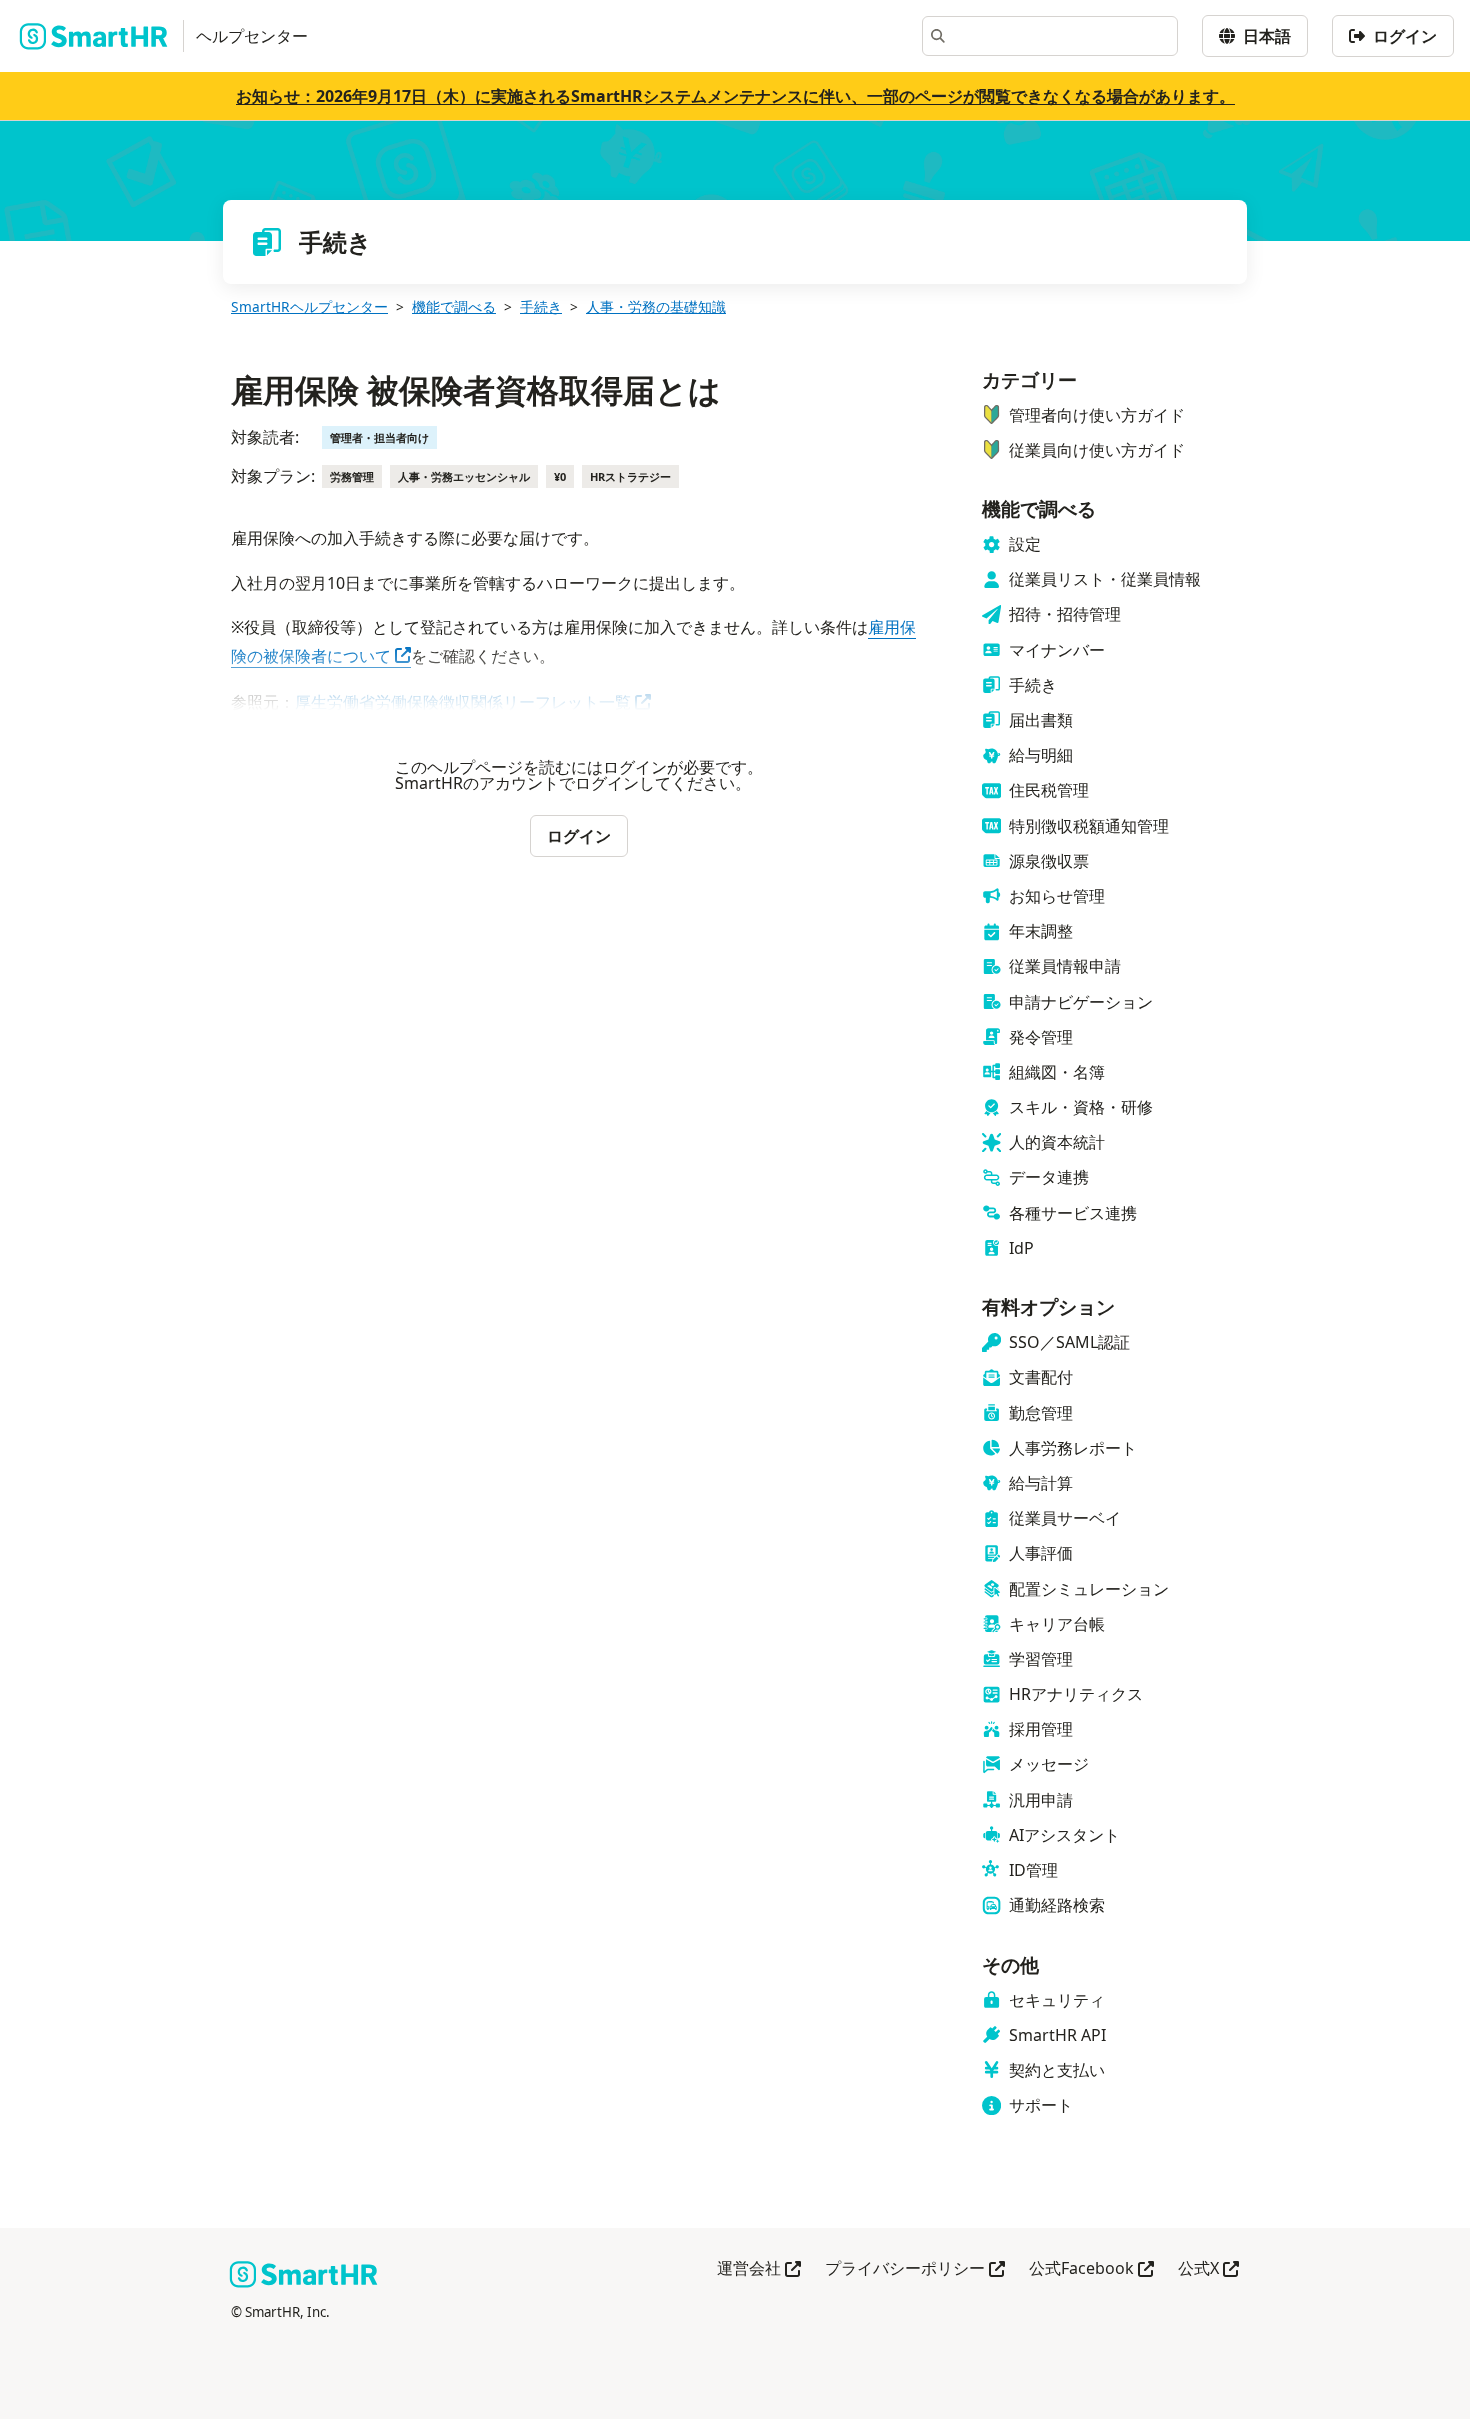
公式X (1208, 2269)
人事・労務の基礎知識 (656, 306)
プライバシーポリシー (915, 2269)
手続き (541, 306)
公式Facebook (1091, 2269)
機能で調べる (454, 306)
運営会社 (759, 2269)
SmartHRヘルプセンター (309, 306)
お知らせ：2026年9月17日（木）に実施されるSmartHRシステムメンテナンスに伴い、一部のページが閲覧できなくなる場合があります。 (735, 96)
